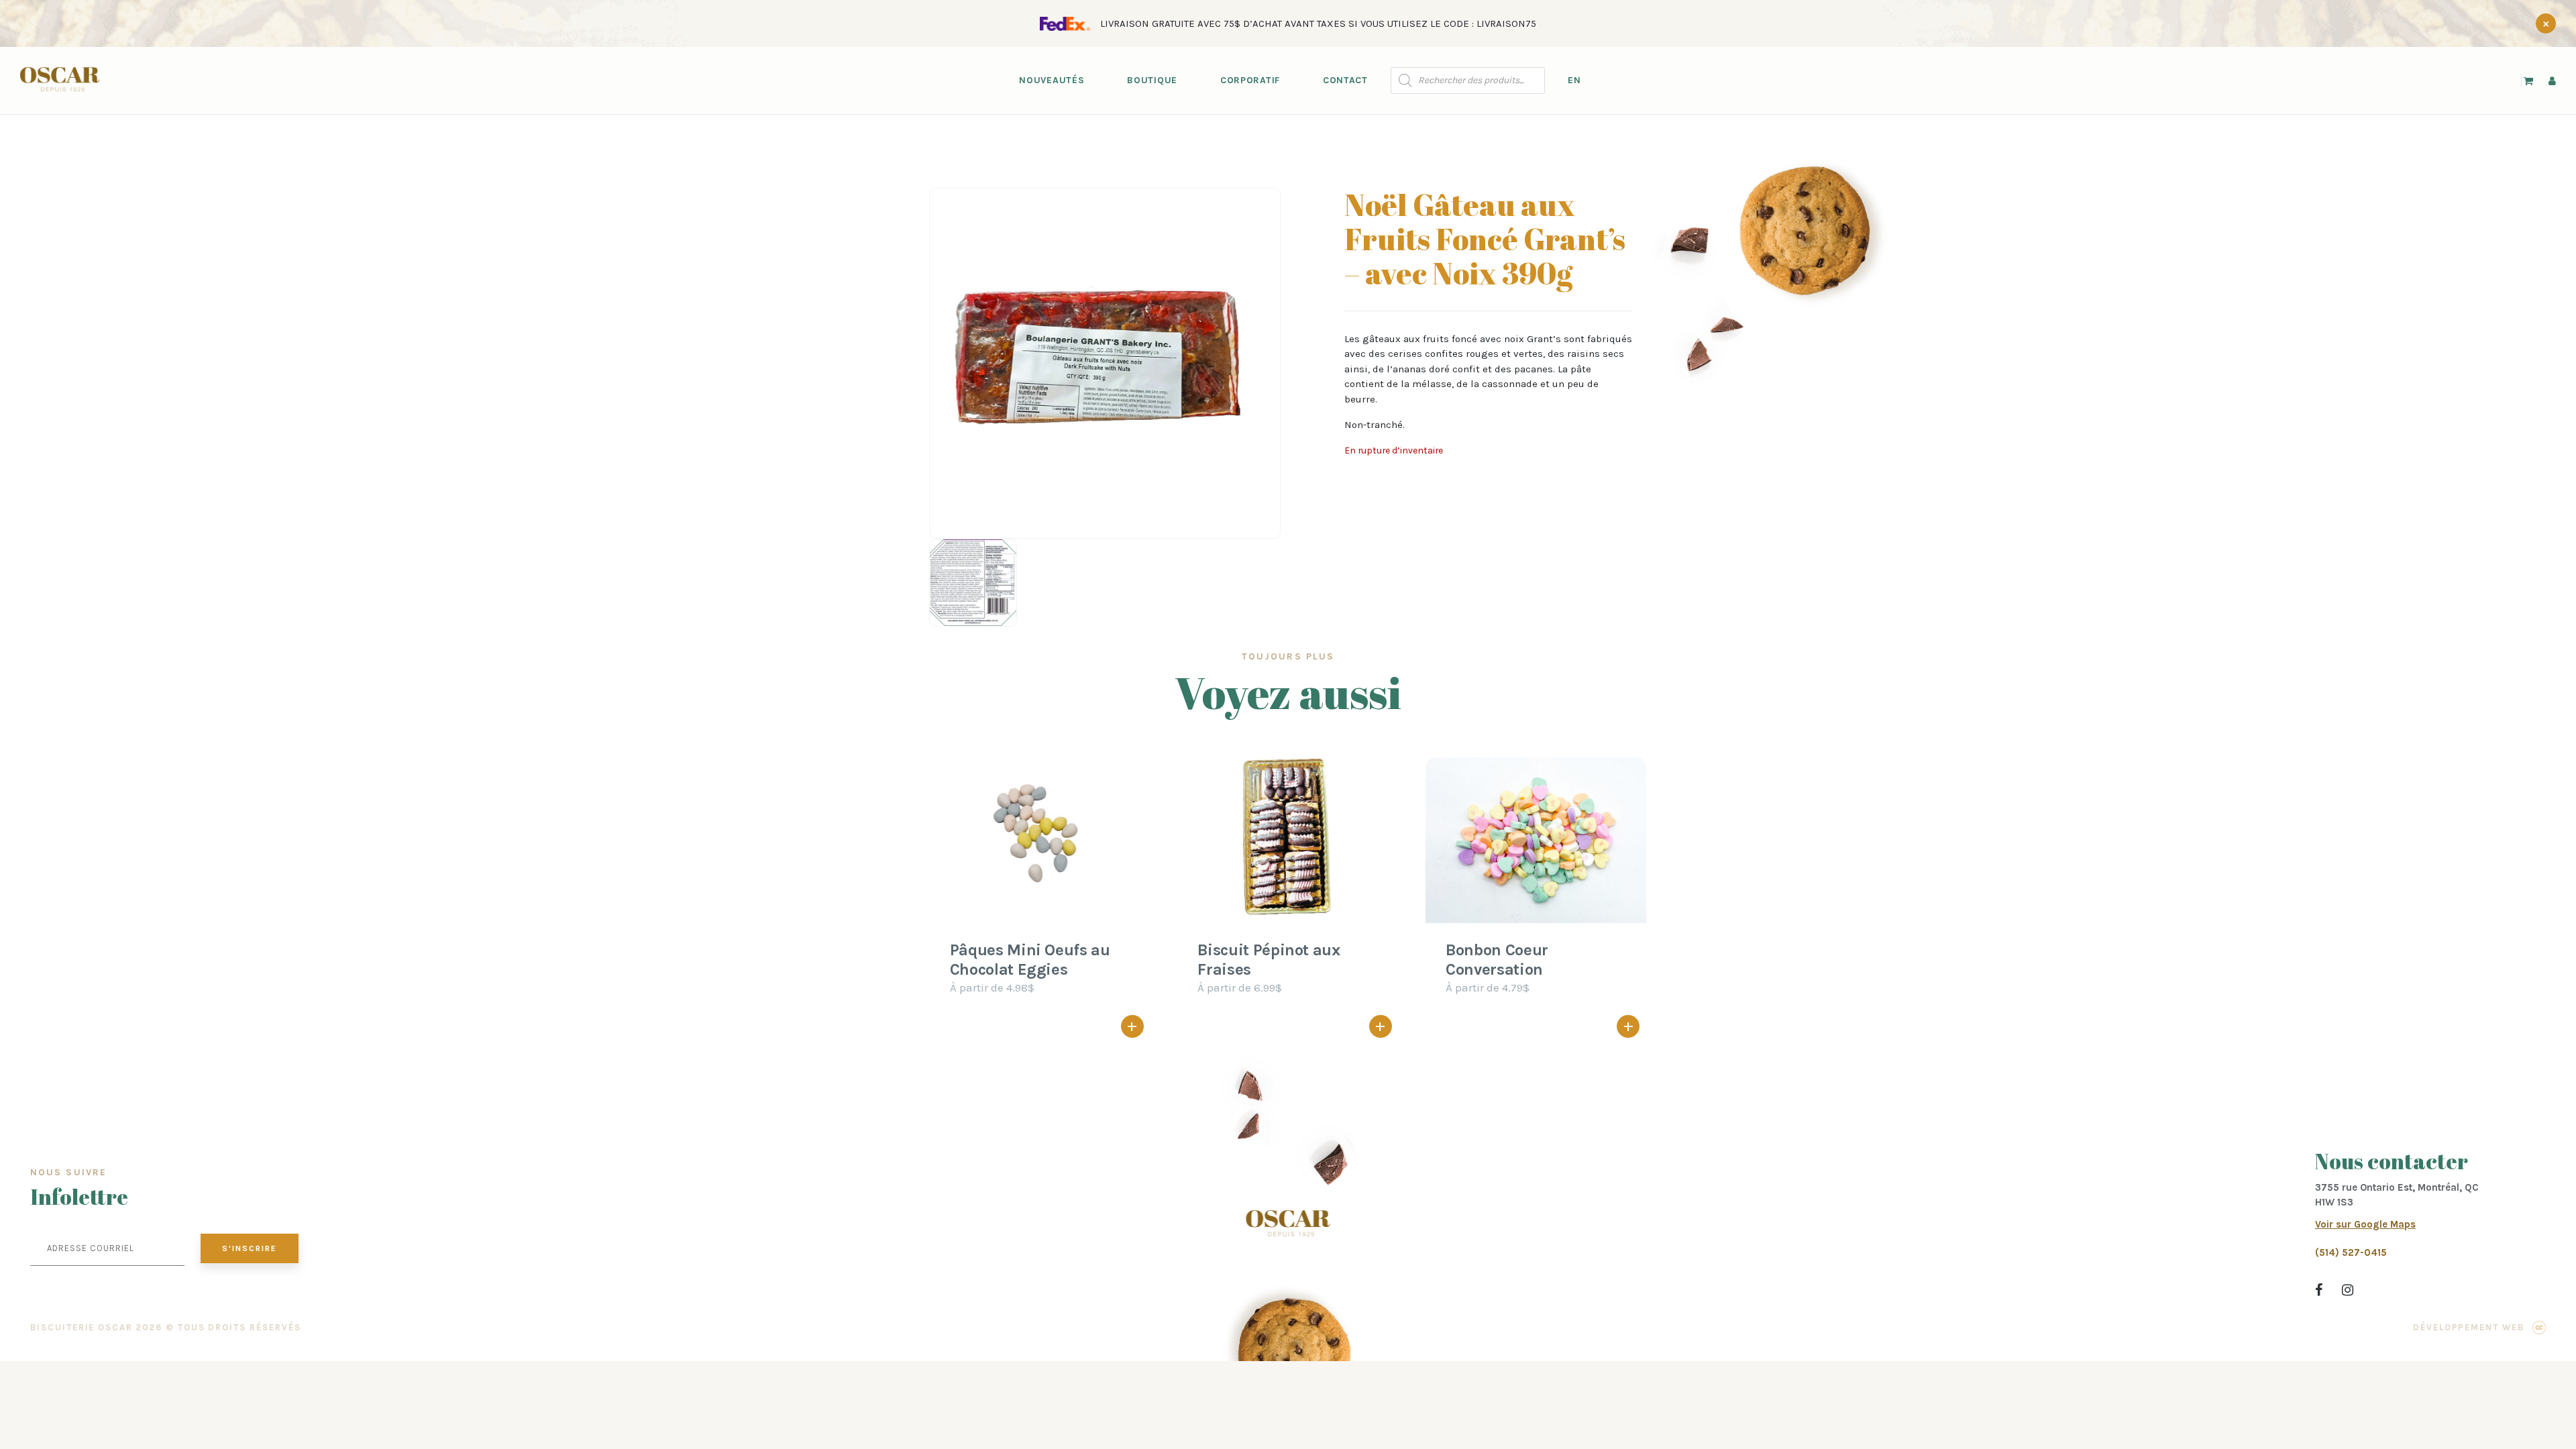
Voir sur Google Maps (2365, 1224)
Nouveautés (1052, 80)
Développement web (2469, 1327)
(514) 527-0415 (2351, 1252)
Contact (1345, 80)
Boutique (1152, 80)
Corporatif (1250, 80)
